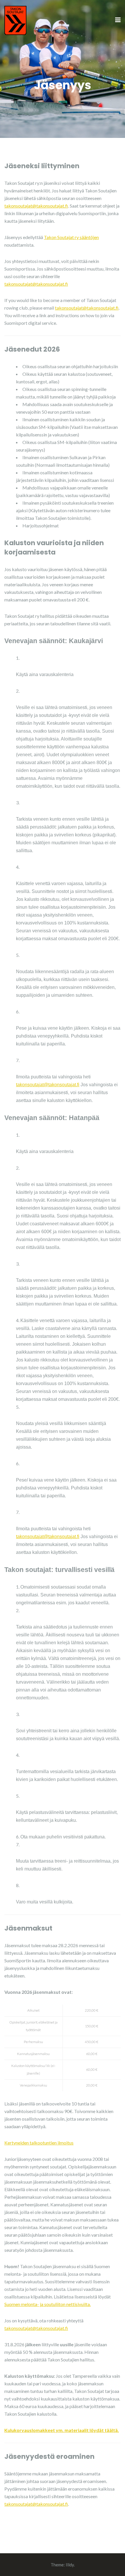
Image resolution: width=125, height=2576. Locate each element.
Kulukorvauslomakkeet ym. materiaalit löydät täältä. (62, 2430)
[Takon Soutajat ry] (15, 20)
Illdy (70, 2565)
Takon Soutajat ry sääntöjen (71, 237)
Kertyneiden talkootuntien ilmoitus (39, 2143)
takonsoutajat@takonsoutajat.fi (36, 206)
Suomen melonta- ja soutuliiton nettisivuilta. (48, 2304)
